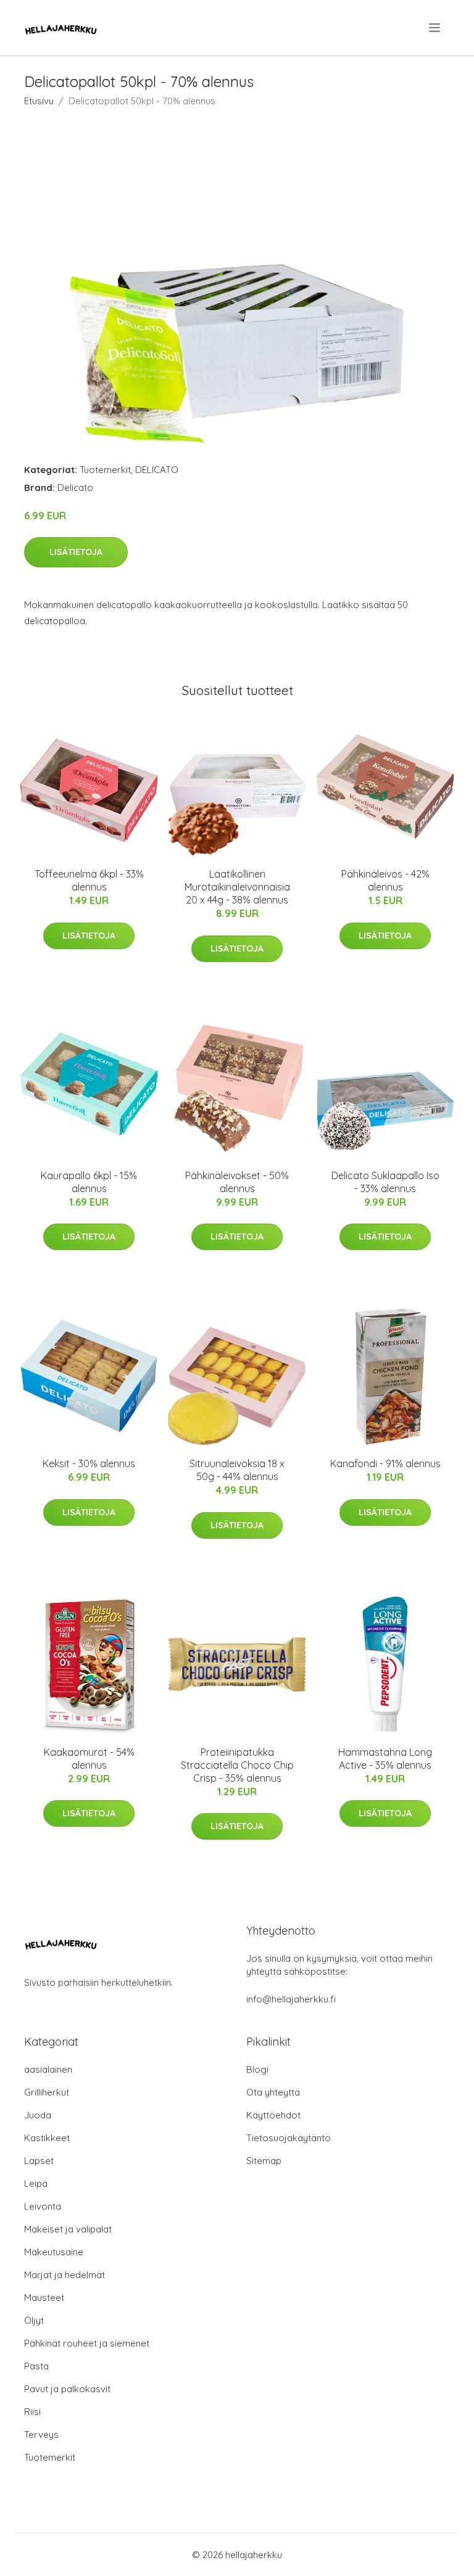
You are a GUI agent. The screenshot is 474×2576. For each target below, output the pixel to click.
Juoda (38, 2115)
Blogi (257, 2069)
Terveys (41, 2434)
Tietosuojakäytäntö (289, 2138)
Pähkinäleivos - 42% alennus (385, 880)
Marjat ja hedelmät (64, 2275)
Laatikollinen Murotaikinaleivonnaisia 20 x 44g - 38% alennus (237, 887)
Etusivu (39, 101)
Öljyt (34, 2320)
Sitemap (264, 2161)
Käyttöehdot (273, 2115)
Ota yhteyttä (273, 2092)
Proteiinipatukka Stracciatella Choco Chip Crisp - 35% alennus (237, 1765)
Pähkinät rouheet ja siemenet (87, 2343)
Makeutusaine (54, 2252)
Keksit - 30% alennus (89, 1463)
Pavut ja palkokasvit (67, 2389)
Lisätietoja (76, 552)
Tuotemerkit (105, 470)
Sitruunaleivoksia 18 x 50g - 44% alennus (237, 1470)
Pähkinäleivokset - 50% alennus (237, 1182)
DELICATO (157, 470)
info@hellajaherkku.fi (291, 1999)
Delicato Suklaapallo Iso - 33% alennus (385, 1182)
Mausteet (44, 2298)
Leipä (36, 2183)
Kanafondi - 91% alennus (385, 1463)
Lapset (39, 2161)
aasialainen (48, 2069)
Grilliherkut (47, 2092)
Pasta (36, 2366)
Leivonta (43, 2206)
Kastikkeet (47, 2138)
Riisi (32, 2412)
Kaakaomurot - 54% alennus (89, 1759)
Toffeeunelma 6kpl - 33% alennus (89, 880)
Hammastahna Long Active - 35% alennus (385, 1759)
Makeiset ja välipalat (68, 2229)
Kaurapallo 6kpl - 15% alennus (89, 1182)
